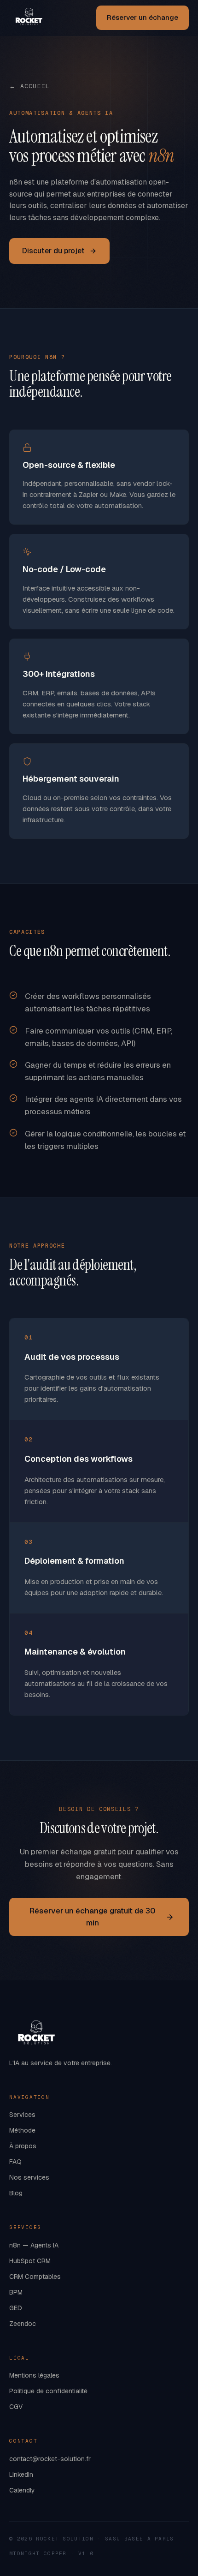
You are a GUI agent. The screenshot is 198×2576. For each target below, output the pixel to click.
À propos (23, 2146)
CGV (16, 2407)
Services (22, 2115)
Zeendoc (23, 2324)
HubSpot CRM (30, 2261)
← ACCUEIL (30, 86)
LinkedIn (21, 2474)
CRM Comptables (35, 2277)
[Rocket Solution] (29, 18)
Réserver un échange (143, 17)
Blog (16, 2193)
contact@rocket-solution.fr (50, 2459)
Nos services (29, 2177)
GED (16, 2308)
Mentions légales (34, 2375)
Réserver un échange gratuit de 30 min (93, 1917)
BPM (16, 2292)
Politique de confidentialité (48, 2391)
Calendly (22, 2490)
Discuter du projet (53, 251)
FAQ (15, 2162)
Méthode (22, 2130)
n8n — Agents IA (34, 2245)
